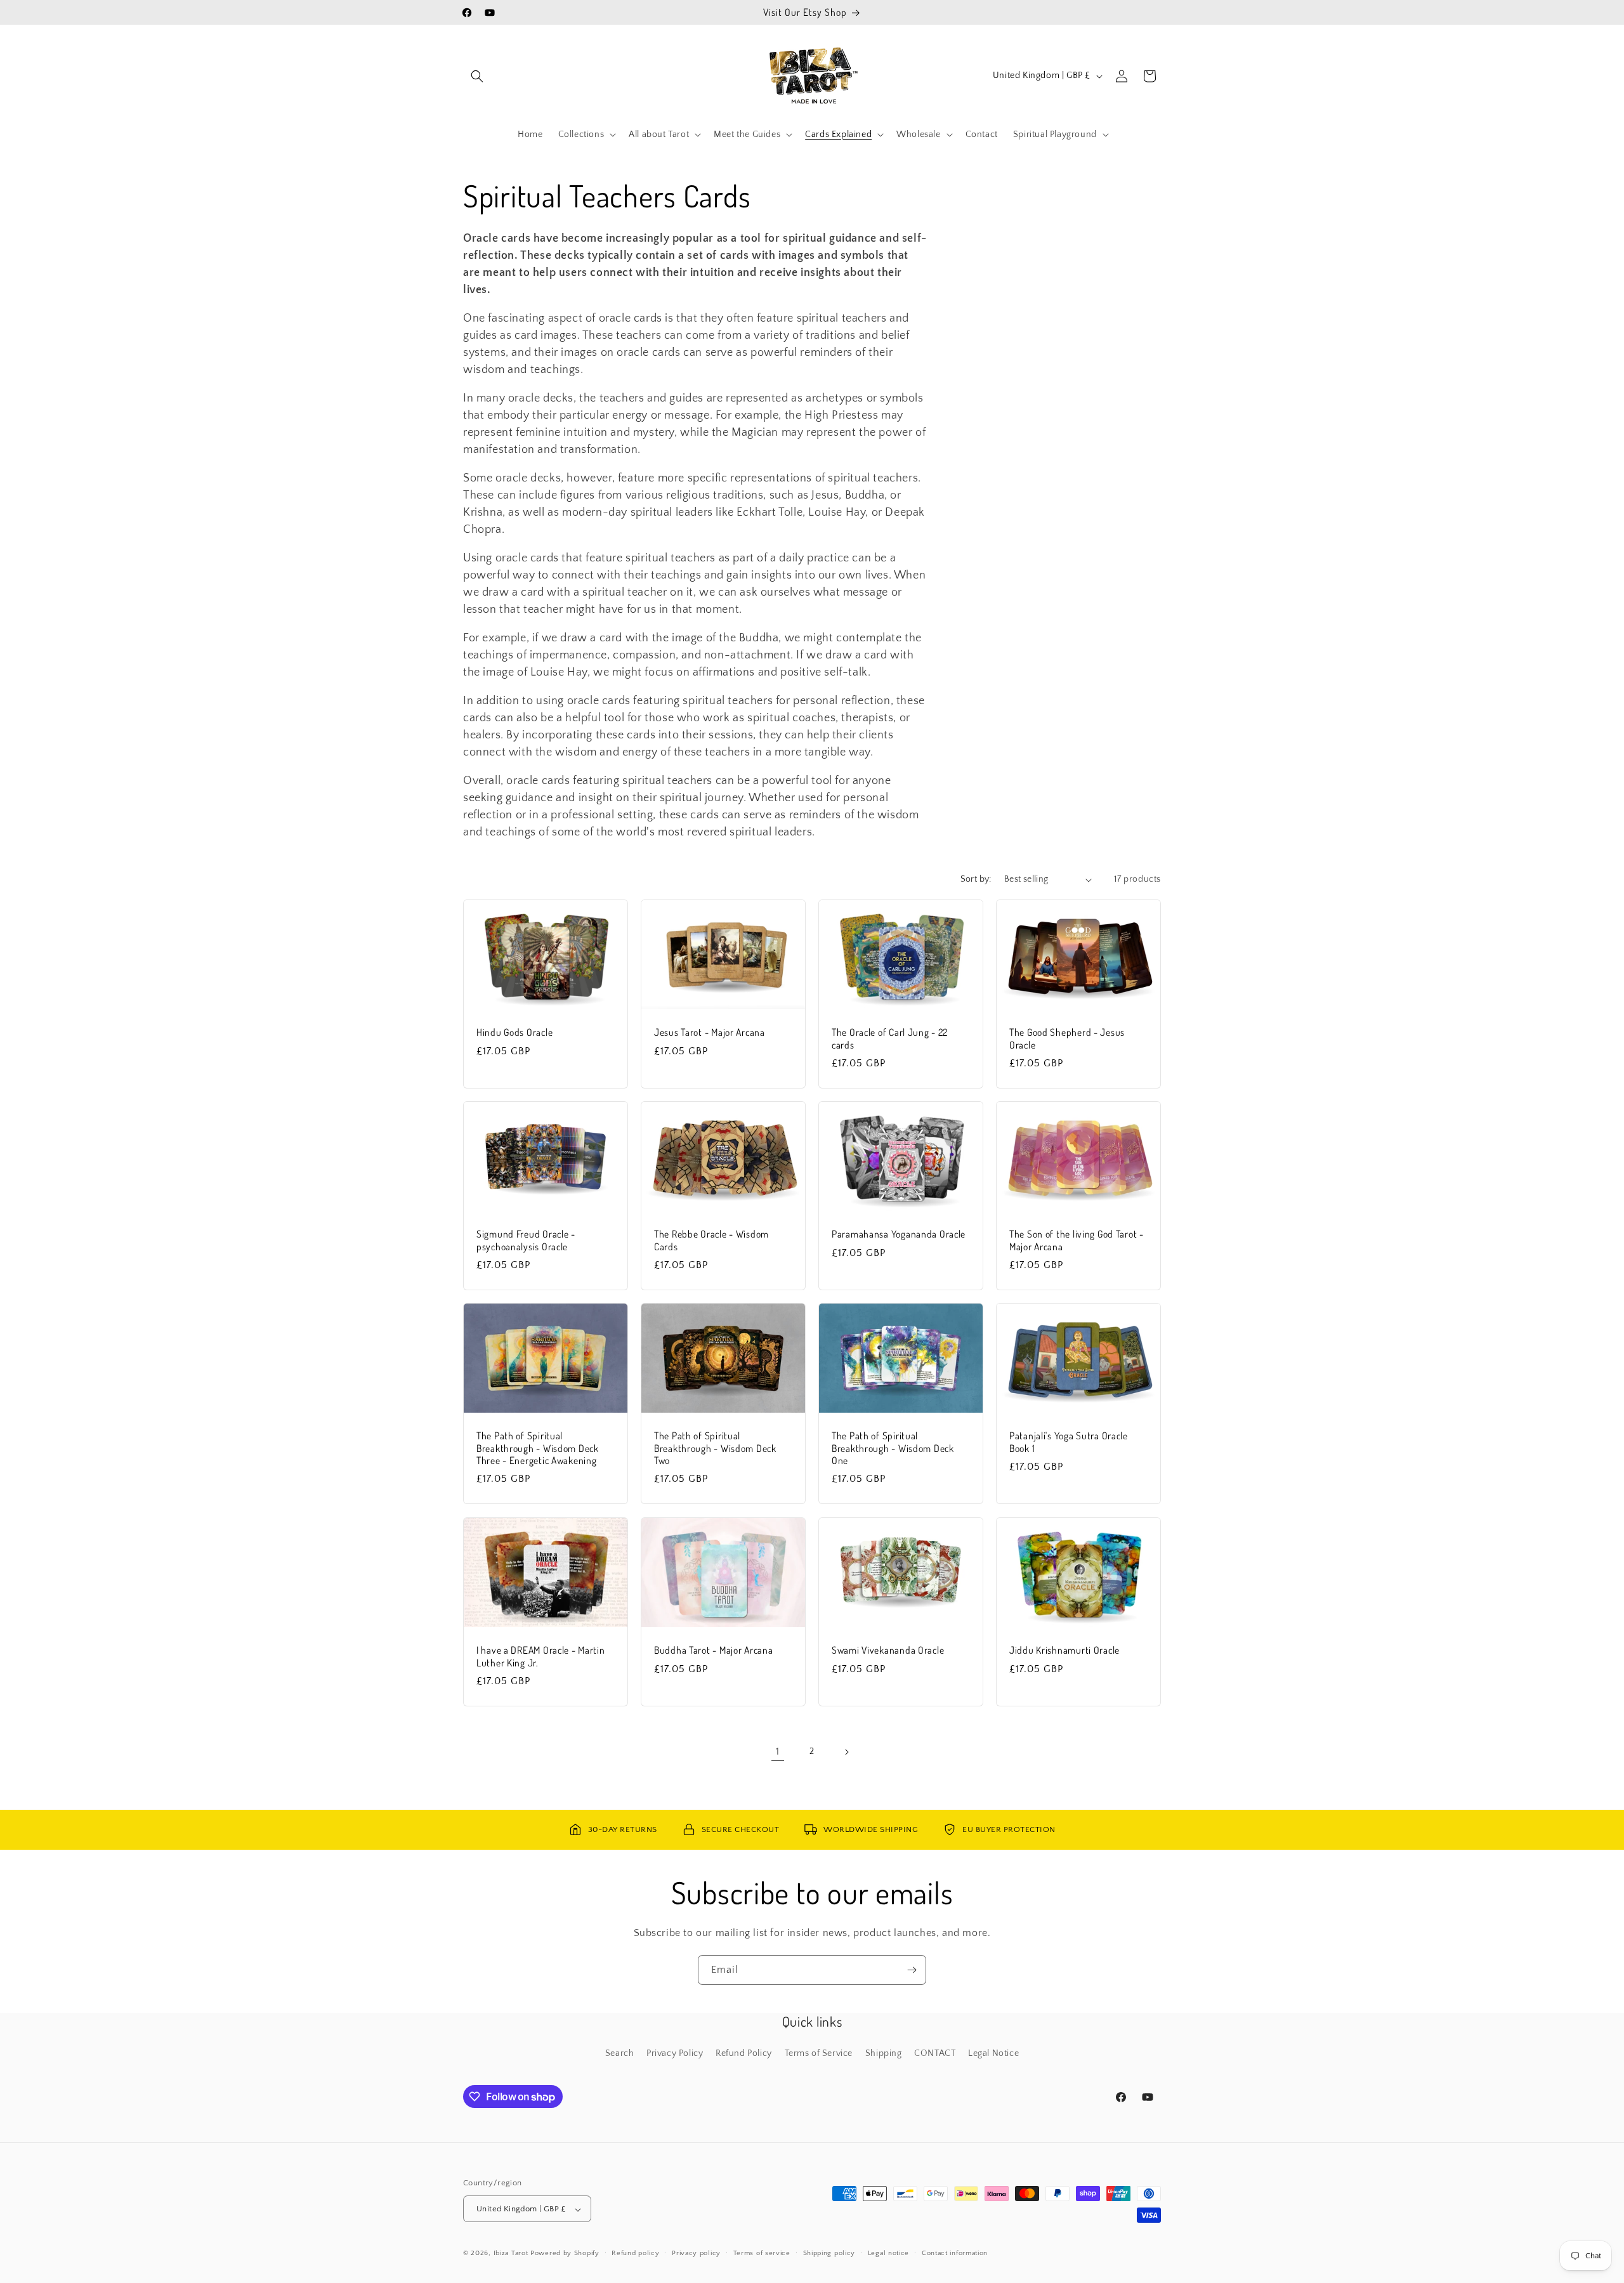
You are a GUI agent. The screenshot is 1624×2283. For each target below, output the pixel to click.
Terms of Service (819, 2053)
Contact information (955, 2253)
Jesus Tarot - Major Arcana (710, 1032)
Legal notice (888, 2253)
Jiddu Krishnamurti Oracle (1064, 1650)
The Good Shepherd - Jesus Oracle (1067, 1038)
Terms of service (762, 2253)
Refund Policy (744, 2053)
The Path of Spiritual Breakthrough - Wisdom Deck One (893, 1448)
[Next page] (846, 1752)
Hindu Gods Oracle (514, 1032)
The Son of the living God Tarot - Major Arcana (1077, 1240)
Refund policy (635, 2253)
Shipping (884, 2053)
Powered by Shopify (565, 2254)
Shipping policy (829, 2253)
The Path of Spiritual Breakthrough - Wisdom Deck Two (715, 1448)
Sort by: (976, 879)
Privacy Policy (675, 2053)
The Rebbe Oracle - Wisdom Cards (711, 1240)
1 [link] (778, 1751)
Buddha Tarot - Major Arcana (713, 1650)
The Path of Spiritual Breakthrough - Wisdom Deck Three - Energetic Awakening (538, 1448)
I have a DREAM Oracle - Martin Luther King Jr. (541, 1656)
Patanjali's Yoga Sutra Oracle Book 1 (1069, 1442)
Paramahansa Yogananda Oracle (899, 1234)
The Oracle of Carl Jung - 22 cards (890, 1038)
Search (620, 2053)
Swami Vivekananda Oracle (888, 1650)
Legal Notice (993, 2053)
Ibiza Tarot (511, 2254)
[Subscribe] (912, 1970)
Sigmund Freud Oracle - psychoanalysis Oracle (526, 1240)
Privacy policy (696, 2253)
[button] (477, 76)
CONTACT (935, 2053)
